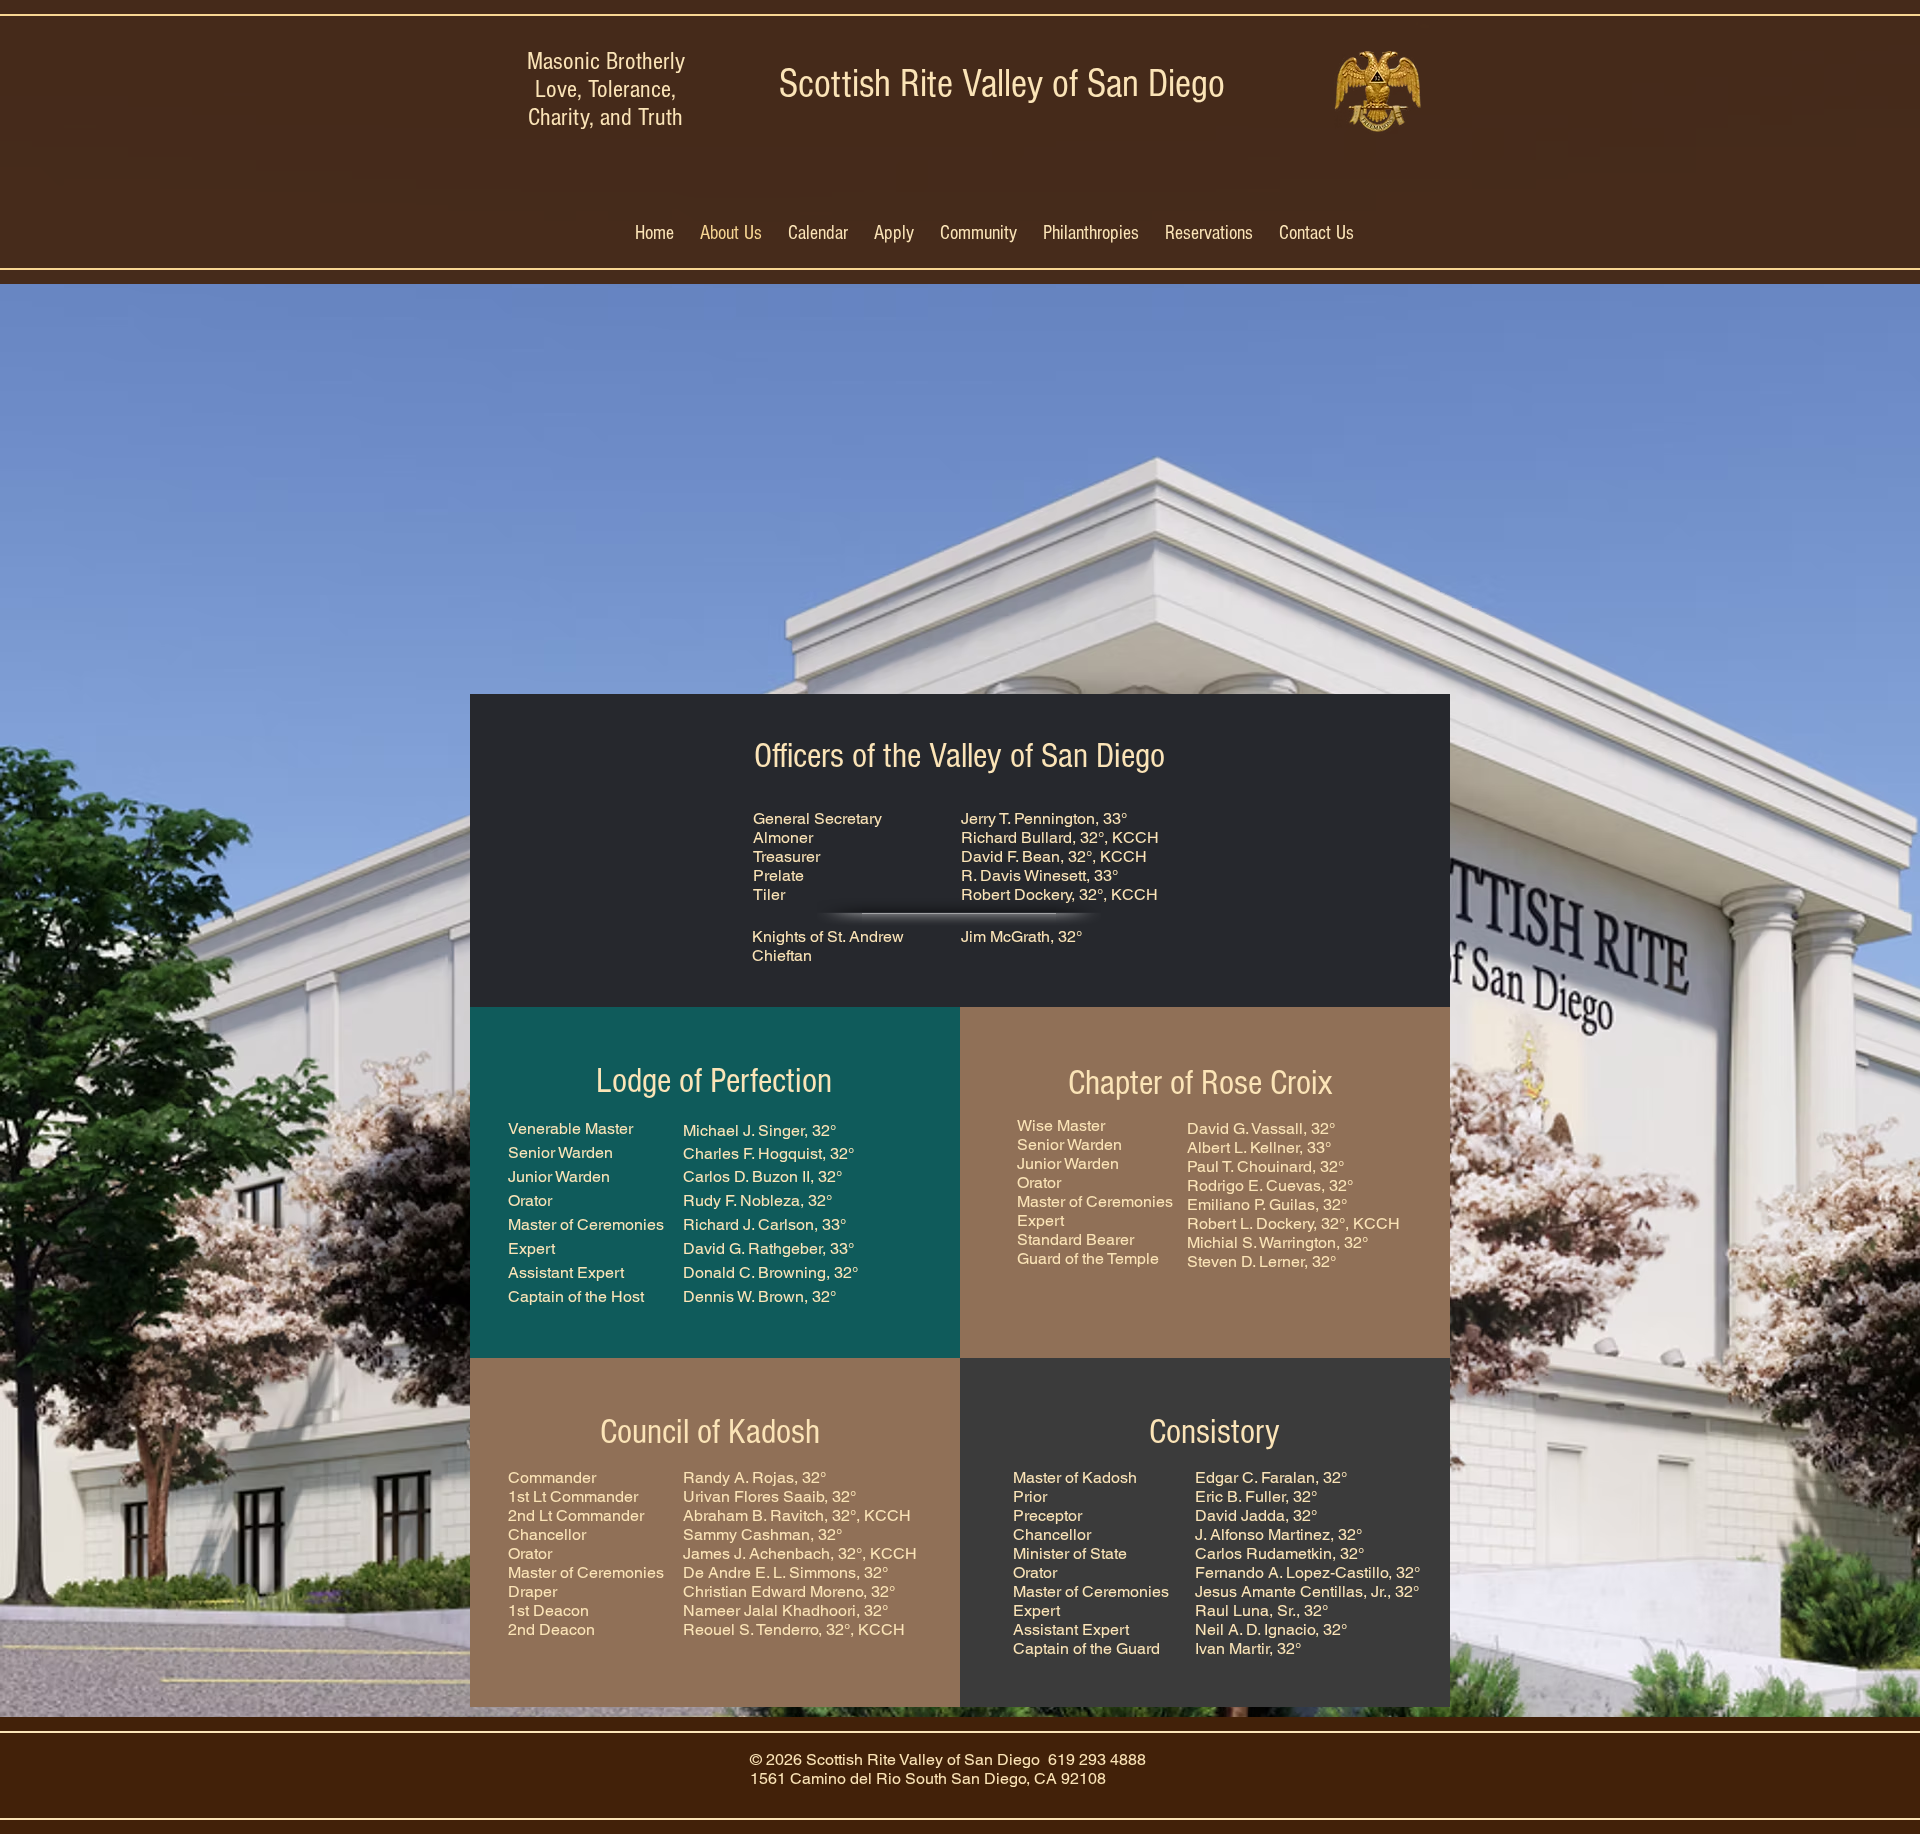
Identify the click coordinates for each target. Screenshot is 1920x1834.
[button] (978, 231)
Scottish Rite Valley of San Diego (1002, 83)
